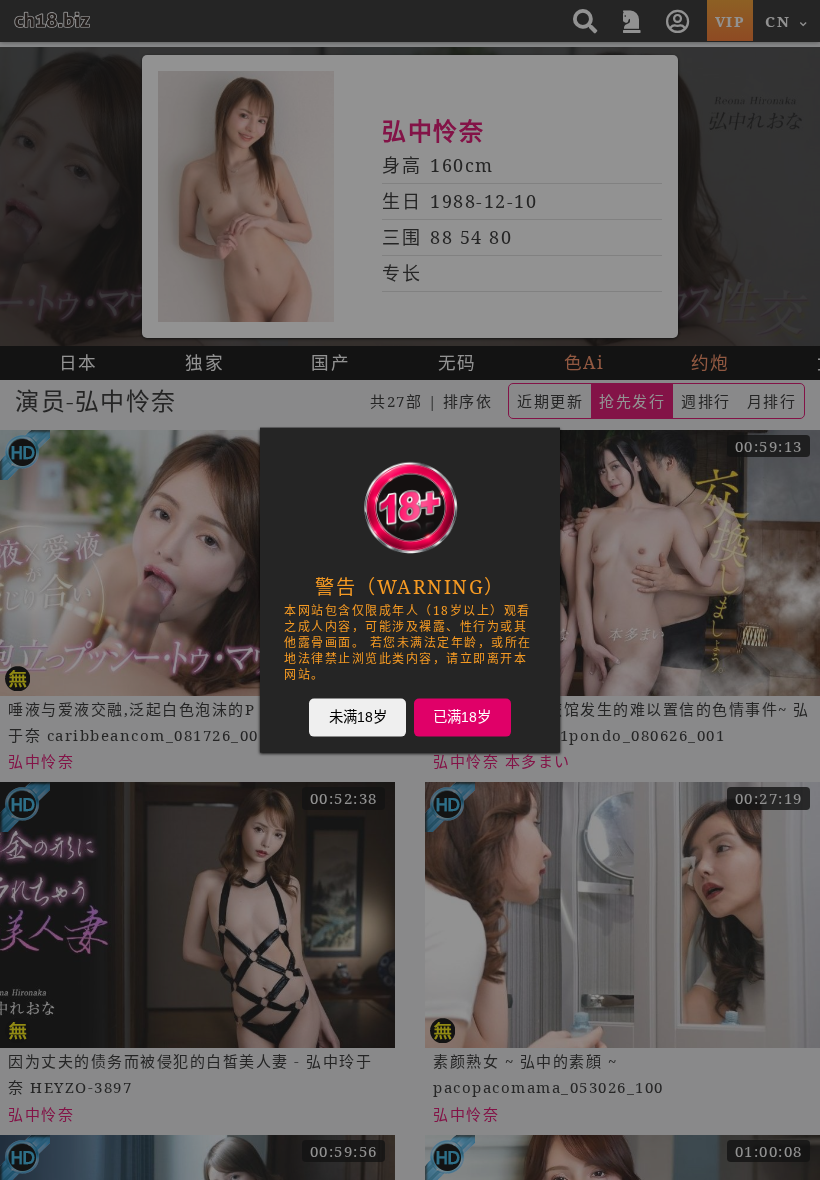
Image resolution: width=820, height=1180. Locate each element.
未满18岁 (358, 717)
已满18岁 (462, 717)
